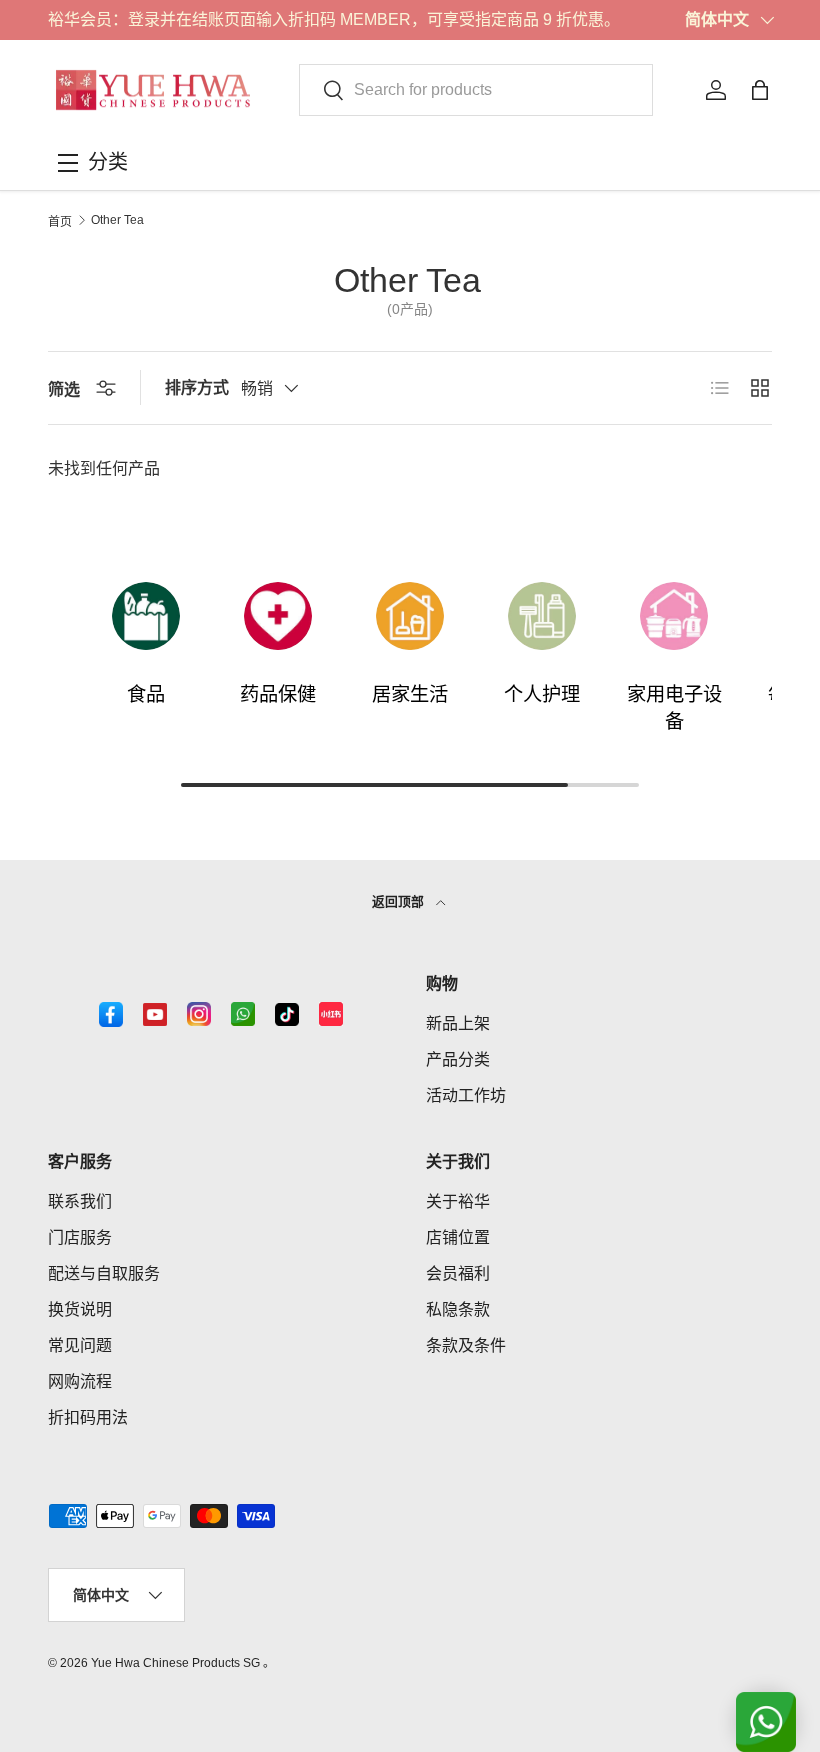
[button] (760, 90)
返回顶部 (400, 901)
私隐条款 (458, 1309)
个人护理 (542, 694)
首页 (60, 222)
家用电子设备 (674, 708)
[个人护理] (542, 616)
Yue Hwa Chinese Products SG (175, 1663)
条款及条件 (466, 1345)
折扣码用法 (88, 1417)
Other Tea (117, 220)
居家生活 (410, 694)
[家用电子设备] (674, 616)
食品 (146, 694)
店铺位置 (458, 1237)
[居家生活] (410, 616)
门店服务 (80, 1237)
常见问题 (80, 1345)
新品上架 (458, 1023)
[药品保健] (278, 616)
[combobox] (476, 90)
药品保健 (278, 694)
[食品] (146, 616)
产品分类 (458, 1059)
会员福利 (458, 1273)
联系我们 (80, 1201)
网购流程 (80, 1381)
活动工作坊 (466, 1095)
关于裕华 (458, 1201)
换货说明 (80, 1309)
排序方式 (197, 387)
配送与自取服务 (104, 1273)
